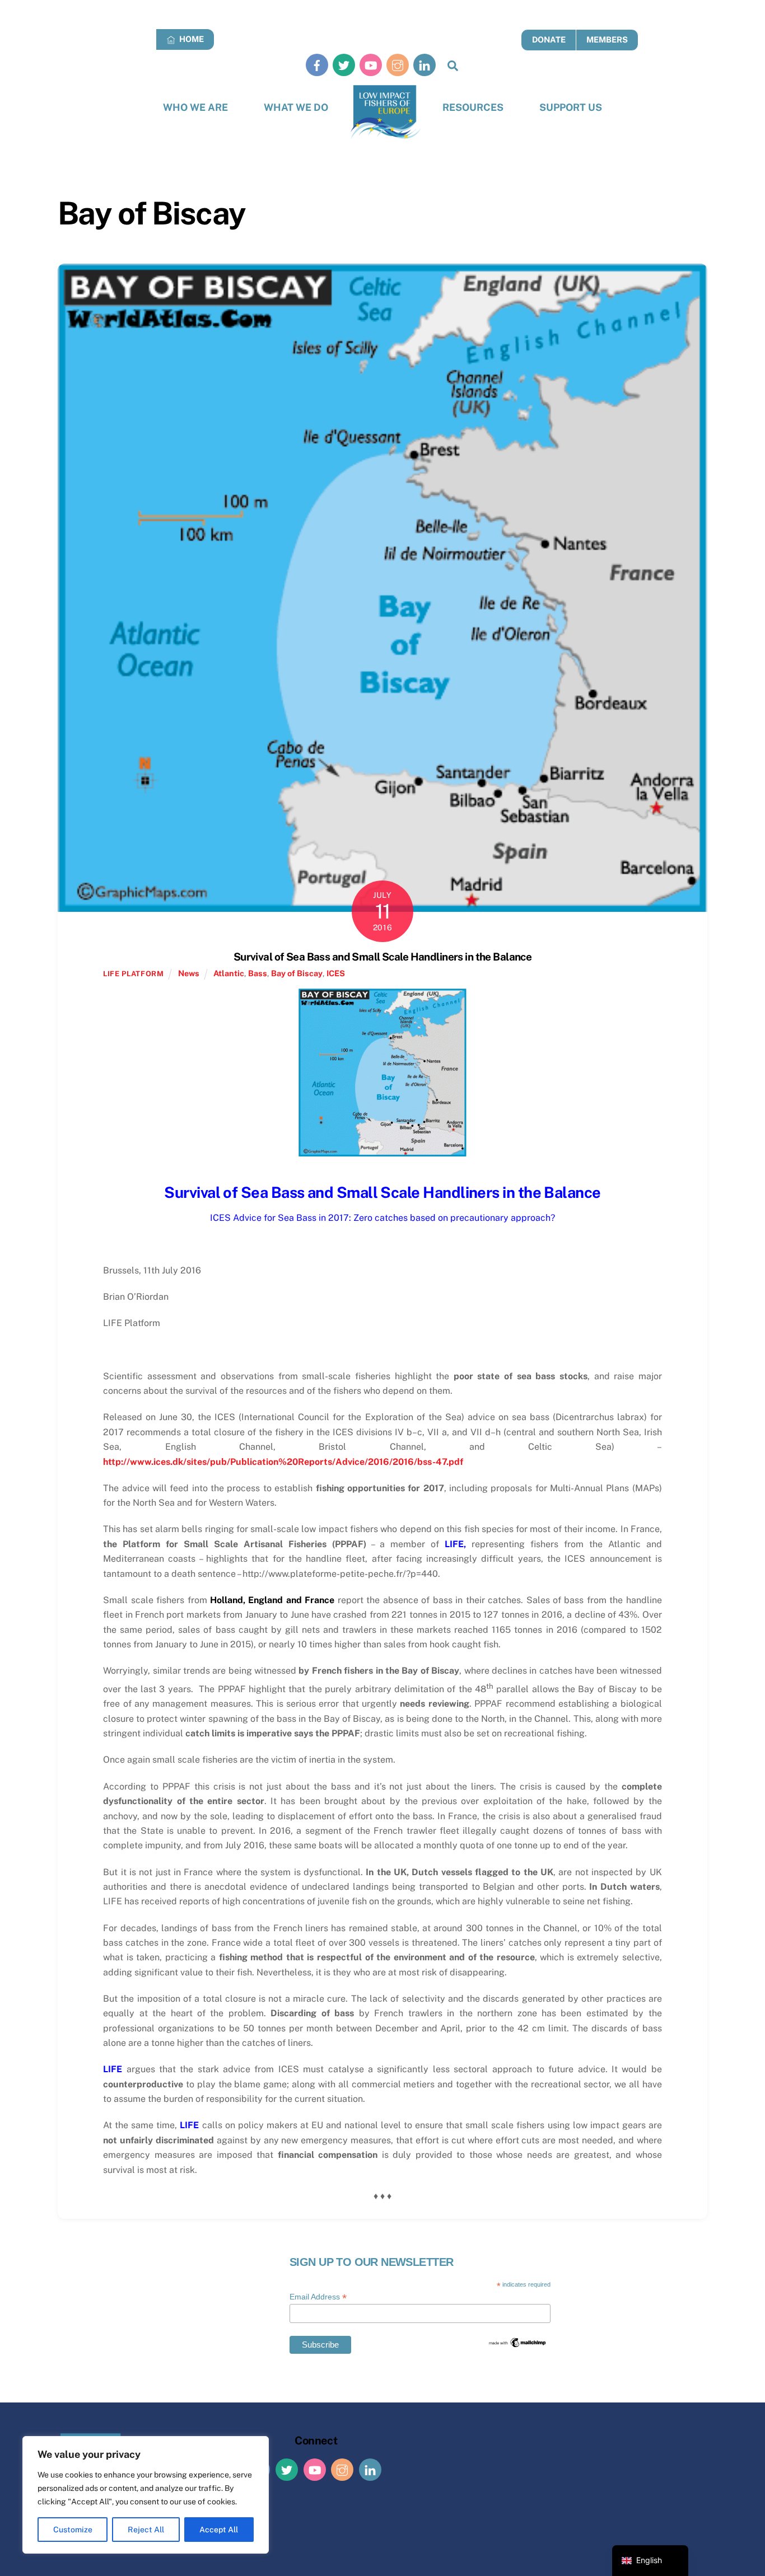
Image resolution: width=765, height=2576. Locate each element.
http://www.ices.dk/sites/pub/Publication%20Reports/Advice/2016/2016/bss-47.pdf (283, 1462)
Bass (258, 973)
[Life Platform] (386, 112)
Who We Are (195, 107)
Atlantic (229, 973)
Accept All (219, 2530)
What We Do (296, 107)
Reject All (146, 2530)
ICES (336, 973)
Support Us (571, 107)
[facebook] (317, 65)
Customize (73, 2530)
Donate (549, 39)
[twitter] (344, 65)
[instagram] (398, 65)
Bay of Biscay (297, 973)
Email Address (318, 2297)
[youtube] (371, 65)
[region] (146, 2495)
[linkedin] (425, 65)
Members (607, 39)
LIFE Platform (133, 974)
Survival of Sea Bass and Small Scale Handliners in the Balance (383, 957)
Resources (473, 107)
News (189, 973)
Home (191, 39)
